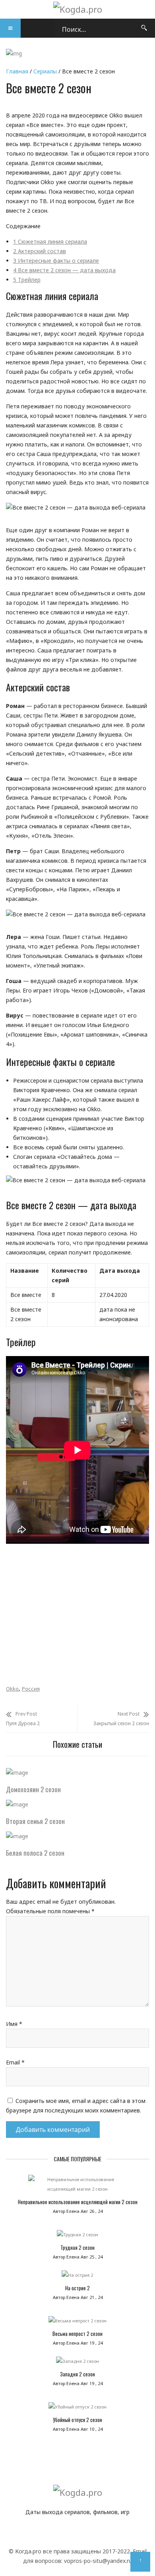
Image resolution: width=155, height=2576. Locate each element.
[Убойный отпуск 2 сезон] (77, 2409)
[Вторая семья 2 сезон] (17, 1804)
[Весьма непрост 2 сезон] (77, 2323)
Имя (14, 2024)
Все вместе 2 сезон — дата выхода (64, 270)
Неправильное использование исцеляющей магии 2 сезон (78, 2202)
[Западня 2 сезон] (77, 2363)
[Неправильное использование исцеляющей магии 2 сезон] (77, 2186)
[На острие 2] (77, 2277)
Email (15, 2062)
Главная (17, 71)
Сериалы (45, 71)
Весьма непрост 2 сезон (77, 2334)
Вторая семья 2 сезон (35, 1821)
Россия (31, 1689)
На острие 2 (77, 2288)
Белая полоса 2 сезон (35, 1853)
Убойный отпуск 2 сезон (77, 2420)
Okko (12, 1689)
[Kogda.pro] (78, 9)
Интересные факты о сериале (56, 261)
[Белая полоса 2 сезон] (17, 1836)
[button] (10, 28)
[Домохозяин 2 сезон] (17, 1773)
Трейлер (27, 280)
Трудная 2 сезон (77, 2247)
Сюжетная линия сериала (50, 241)
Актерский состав (40, 251)
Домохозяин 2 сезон (33, 1789)
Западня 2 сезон (77, 2374)
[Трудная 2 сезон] (77, 2237)
